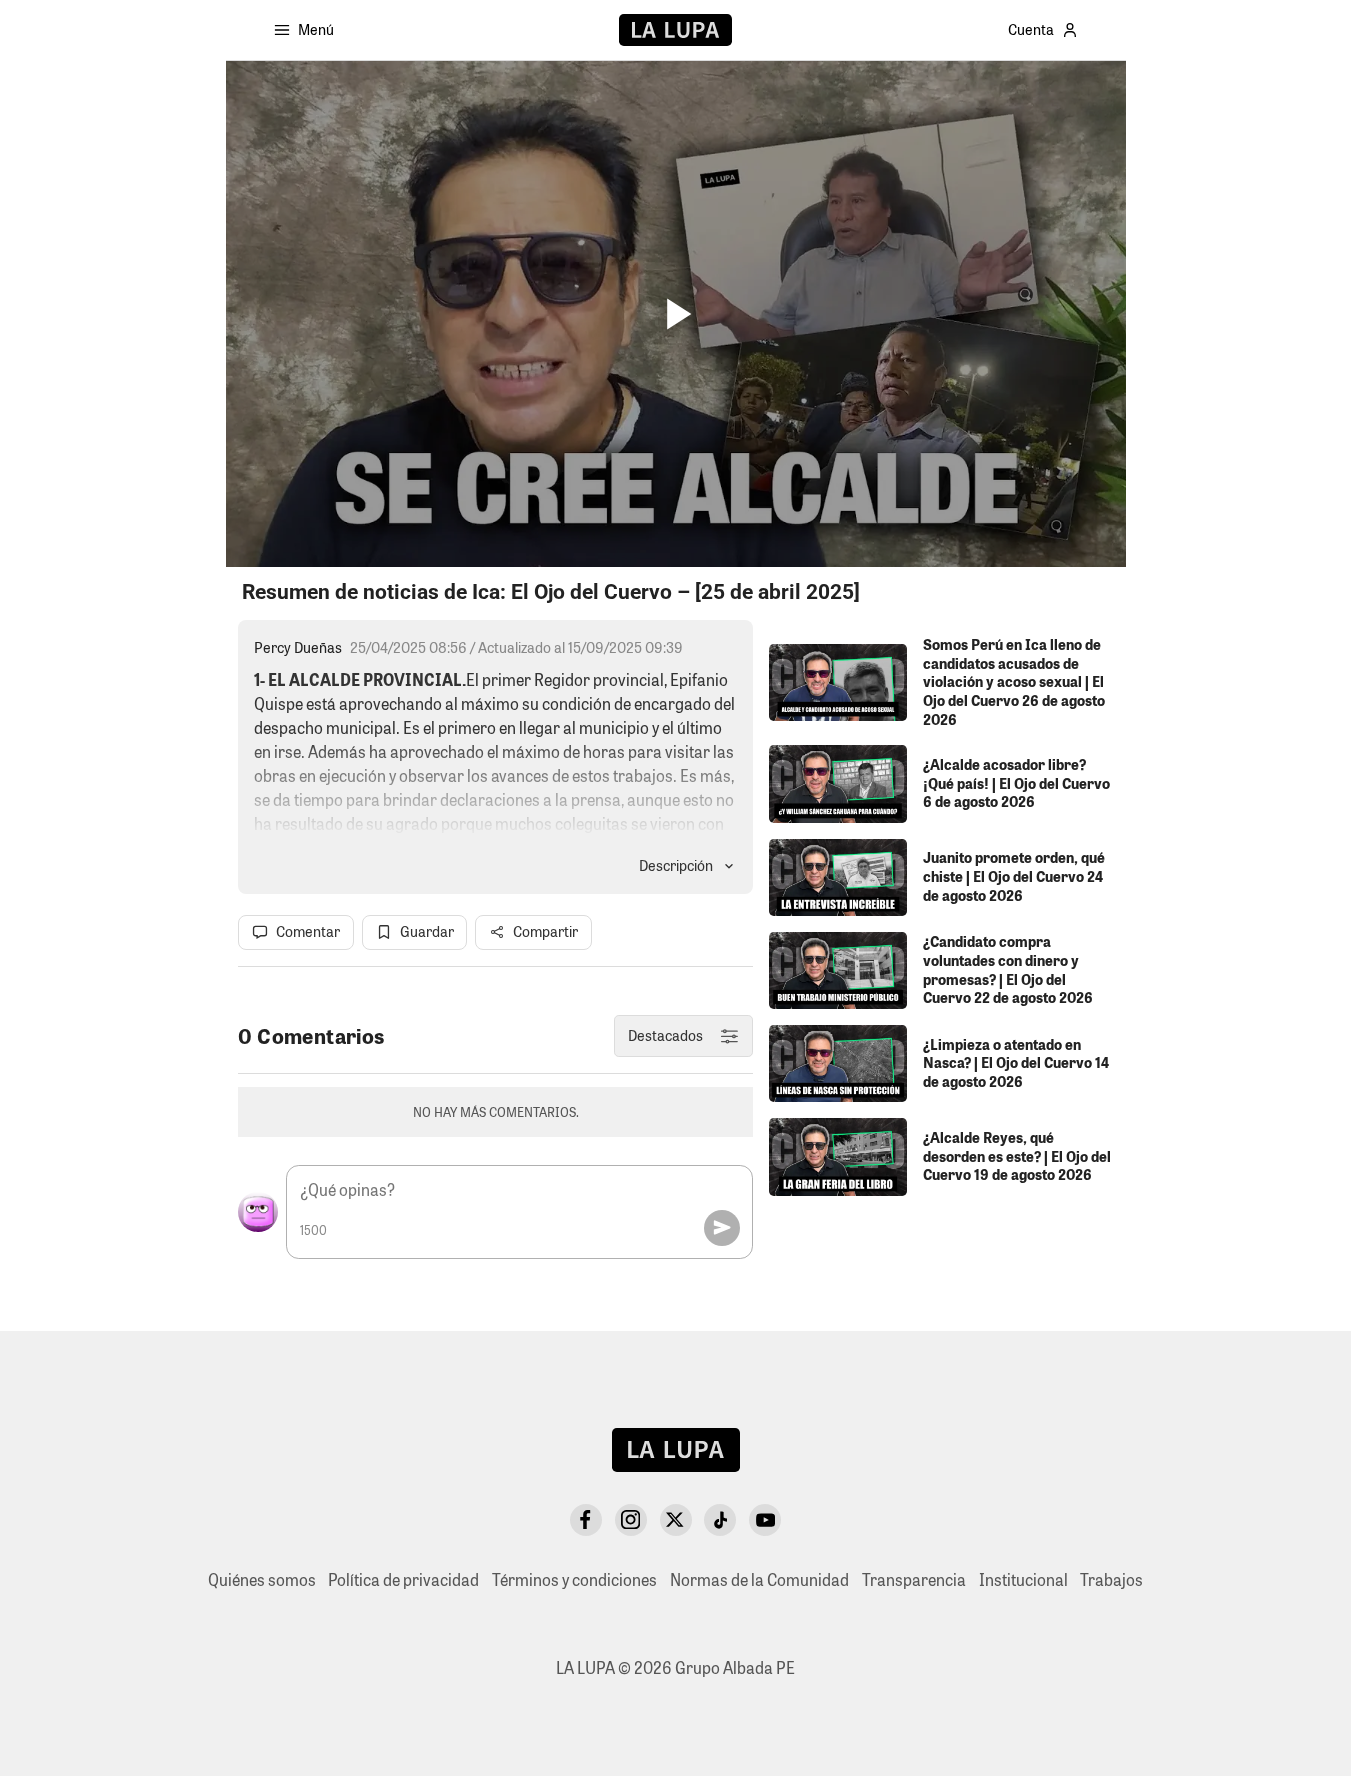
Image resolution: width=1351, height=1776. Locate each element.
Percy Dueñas (298, 647)
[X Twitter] (676, 1520)
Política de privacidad (403, 1579)
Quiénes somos (262, 1579)
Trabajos (1111, 1579)
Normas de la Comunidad (759, 1579)
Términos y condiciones (574, 1579)
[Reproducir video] (675, 314)
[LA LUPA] (675, 30)
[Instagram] (631, 1520)
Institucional (1023, 1579)
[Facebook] (586, 1520)
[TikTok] (720, 1520)
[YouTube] (765, 1520)
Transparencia (914, 1579)
